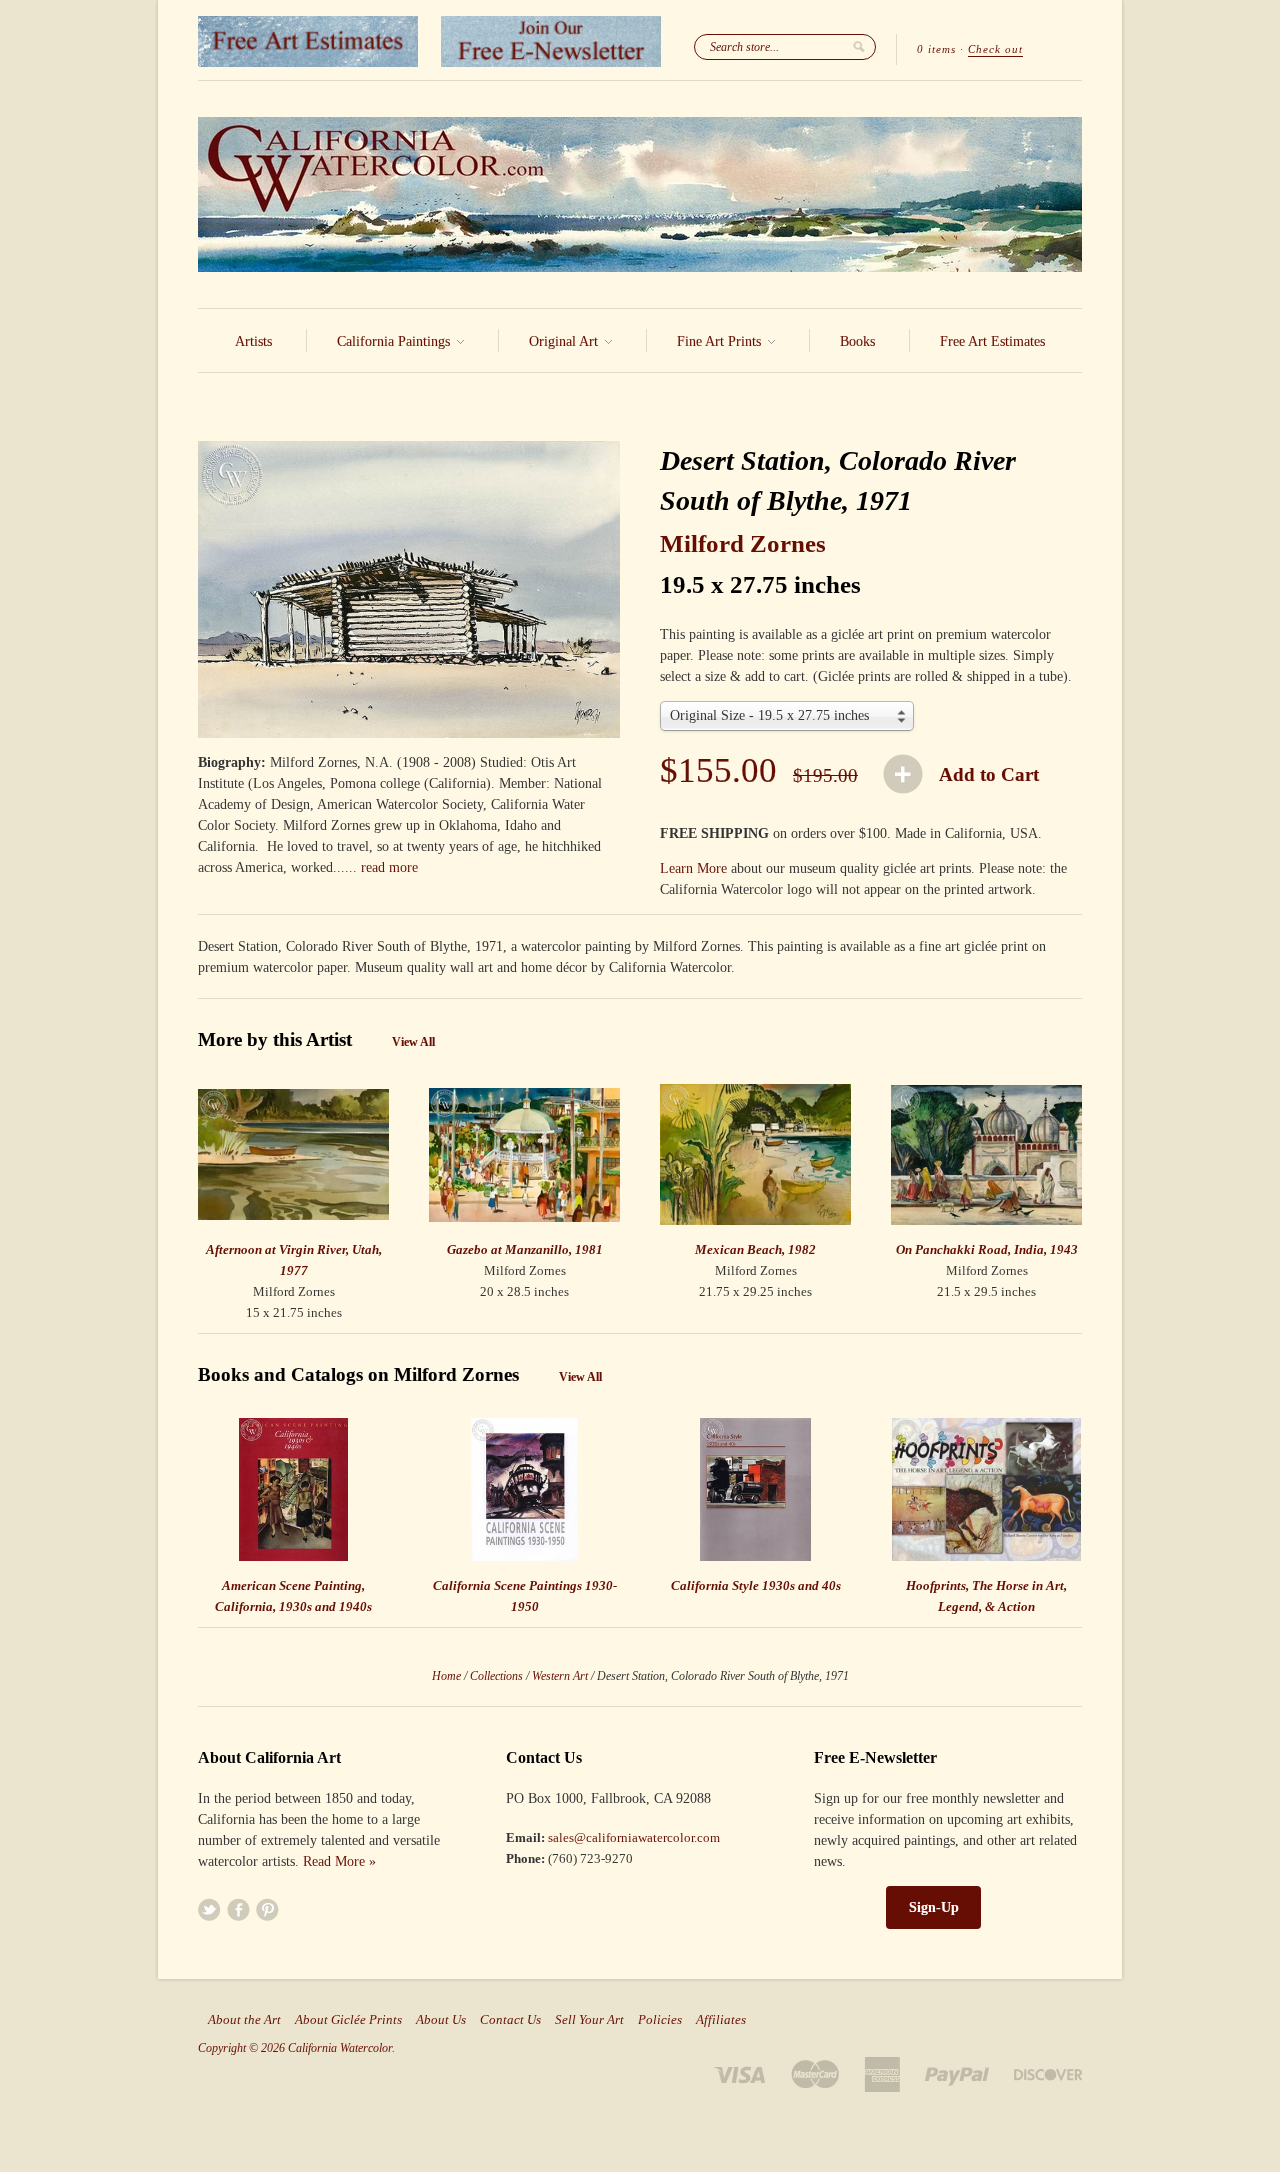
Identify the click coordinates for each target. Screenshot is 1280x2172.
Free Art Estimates (992, 341)
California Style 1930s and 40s (756, 1585)
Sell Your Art (589, 2020)
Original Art (565, 341)
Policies (660, 2020)
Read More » (339, 1861)
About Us (441, 2020)
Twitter (209, 1909)
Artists (253, 341)
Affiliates (721, 2020)
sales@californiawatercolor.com (634, 1837)
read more (389, 867)
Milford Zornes (743, 543)
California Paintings (395, 341)
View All (413, 1042)
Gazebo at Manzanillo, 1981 (525, 1249)
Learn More (693, 868)
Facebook (238, 1909)
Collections (496, 1676)
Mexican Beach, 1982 (755, 1249)
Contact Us (510, 2020)
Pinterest (267, 1909)
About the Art (244, 2020)
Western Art (560, 1676)
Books (857, 341)
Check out (995, 49)
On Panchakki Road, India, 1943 (987, 1249)
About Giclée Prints (348, 2020)
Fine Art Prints (721, 341)
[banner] (640, 194)
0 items (936, 49)
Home (446, 1676)
